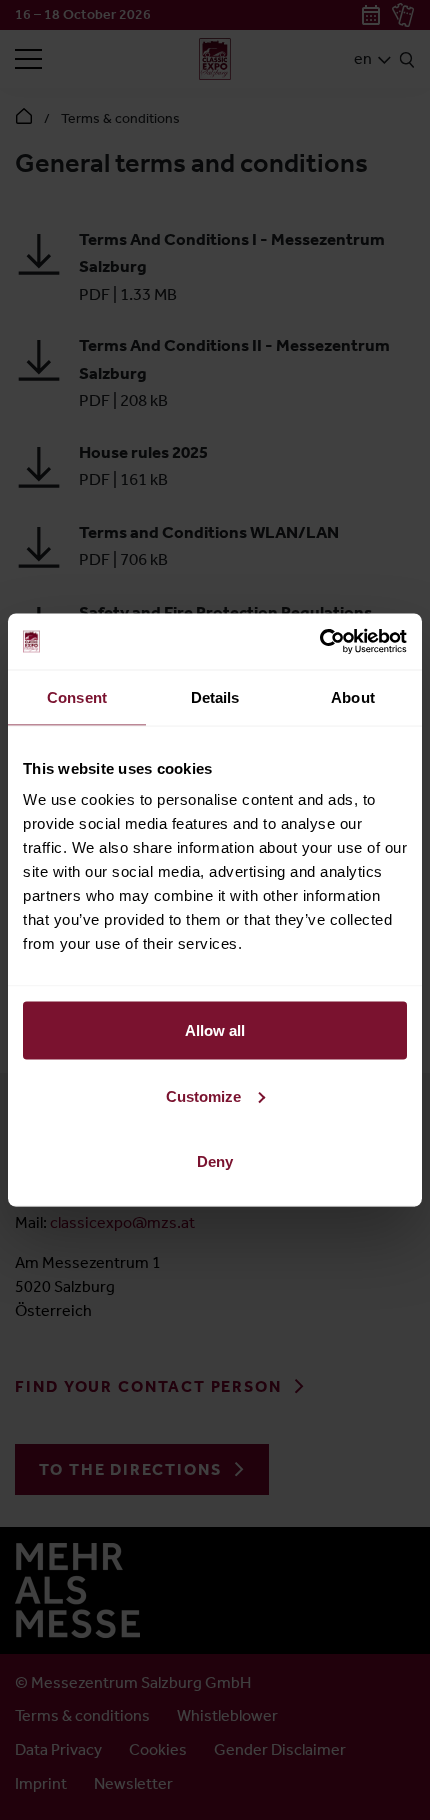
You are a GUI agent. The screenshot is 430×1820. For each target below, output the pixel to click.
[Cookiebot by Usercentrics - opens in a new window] (319, 642)
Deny (215, 1161)
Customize (203, 1095)
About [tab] (353, 696)
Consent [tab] (77, 696)
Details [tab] (215, 696)
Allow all (215, 1030)
